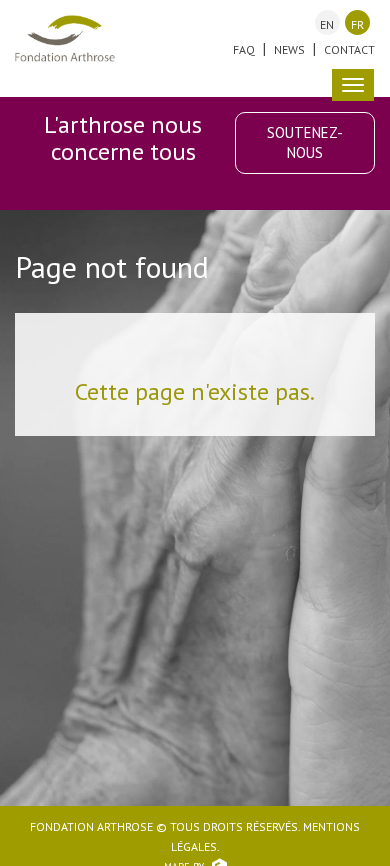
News (289, 49)
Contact (349, 49)
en (327, 24)
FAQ (244, 49)
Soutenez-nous (305, 142)
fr (357, 24)
